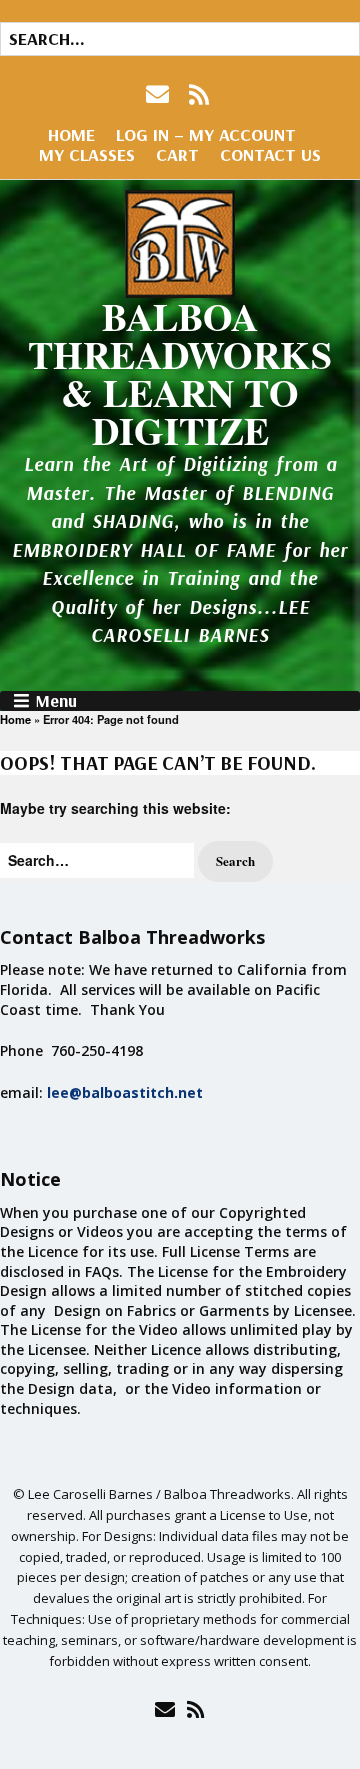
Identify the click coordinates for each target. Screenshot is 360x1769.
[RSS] (199, 94)
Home (71, 134)
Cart (177, 154)
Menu (56, 701)
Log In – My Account (206, 134)
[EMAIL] (159, 94)
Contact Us (270, 154)
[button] (235, 861)
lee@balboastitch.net (125, 1092)
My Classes (87, 154)
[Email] (164, 1709)
